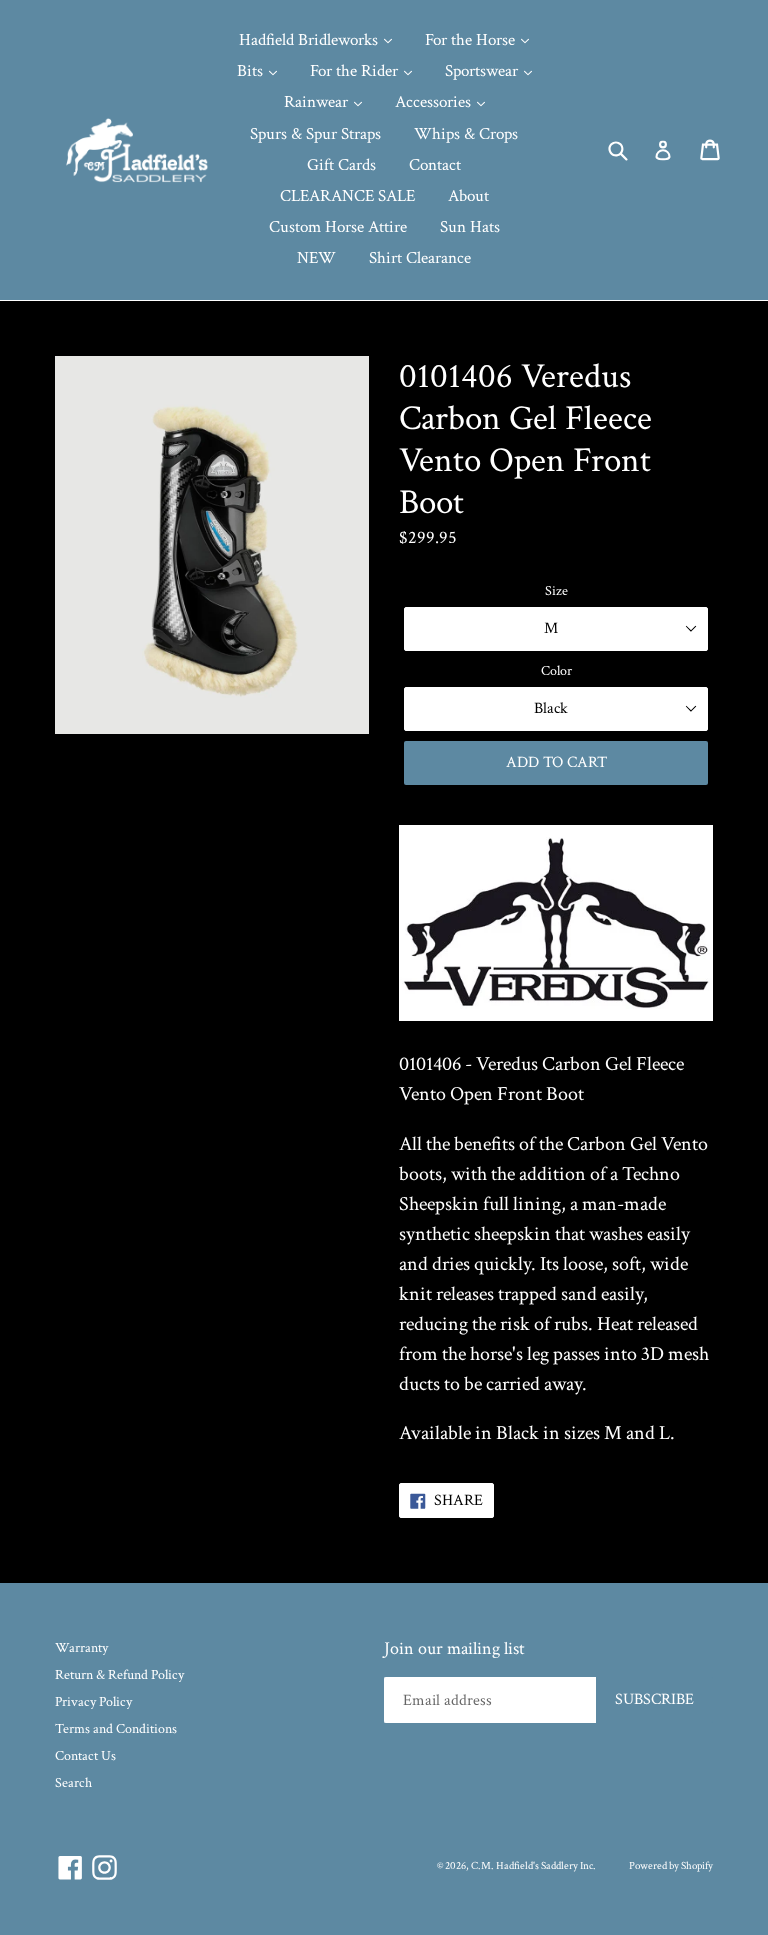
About (468, 196)
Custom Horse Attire (338, 227)
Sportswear (483, 71)
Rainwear (318, 102)
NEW (316, 258)
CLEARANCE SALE (347, 196)
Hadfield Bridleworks (310, 40)
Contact (435, 165)
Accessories (435, 102)
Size (556, 591)
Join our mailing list (454, 1649)
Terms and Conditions (116, 1729)
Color (556, 671)
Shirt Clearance (420, 258)
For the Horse (472, 40)
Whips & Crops (466, 134)
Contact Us (85, 1756)
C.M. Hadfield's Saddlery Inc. (533, 1866)
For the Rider (356, 71)
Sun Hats (470, 227)
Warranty (81, 1648)
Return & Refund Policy (119, 1675)
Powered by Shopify (671, 1866)
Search (73, 1783)
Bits (252, 71)
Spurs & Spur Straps (315, 134)
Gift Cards (341, 165)
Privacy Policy (93, 1702)
